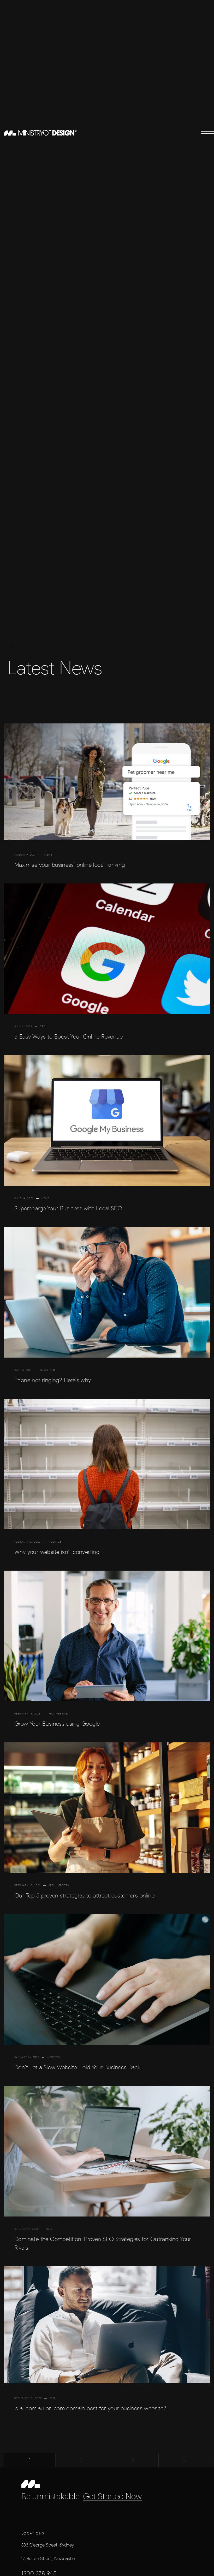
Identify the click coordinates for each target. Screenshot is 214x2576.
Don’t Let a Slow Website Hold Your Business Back (77, 2067)
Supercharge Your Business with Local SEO (68, 1208)
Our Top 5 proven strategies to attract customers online (84, 1896)
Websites (55, 1542)
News (48, 855)
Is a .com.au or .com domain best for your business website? (90, 2408)
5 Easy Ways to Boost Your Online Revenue (69, 1037)
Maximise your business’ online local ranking (70, 865)
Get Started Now (112, 2497)
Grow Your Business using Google (57, 1724)
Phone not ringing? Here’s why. (53, 1380)
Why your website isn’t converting (57, 1552)
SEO (43, 1026)
